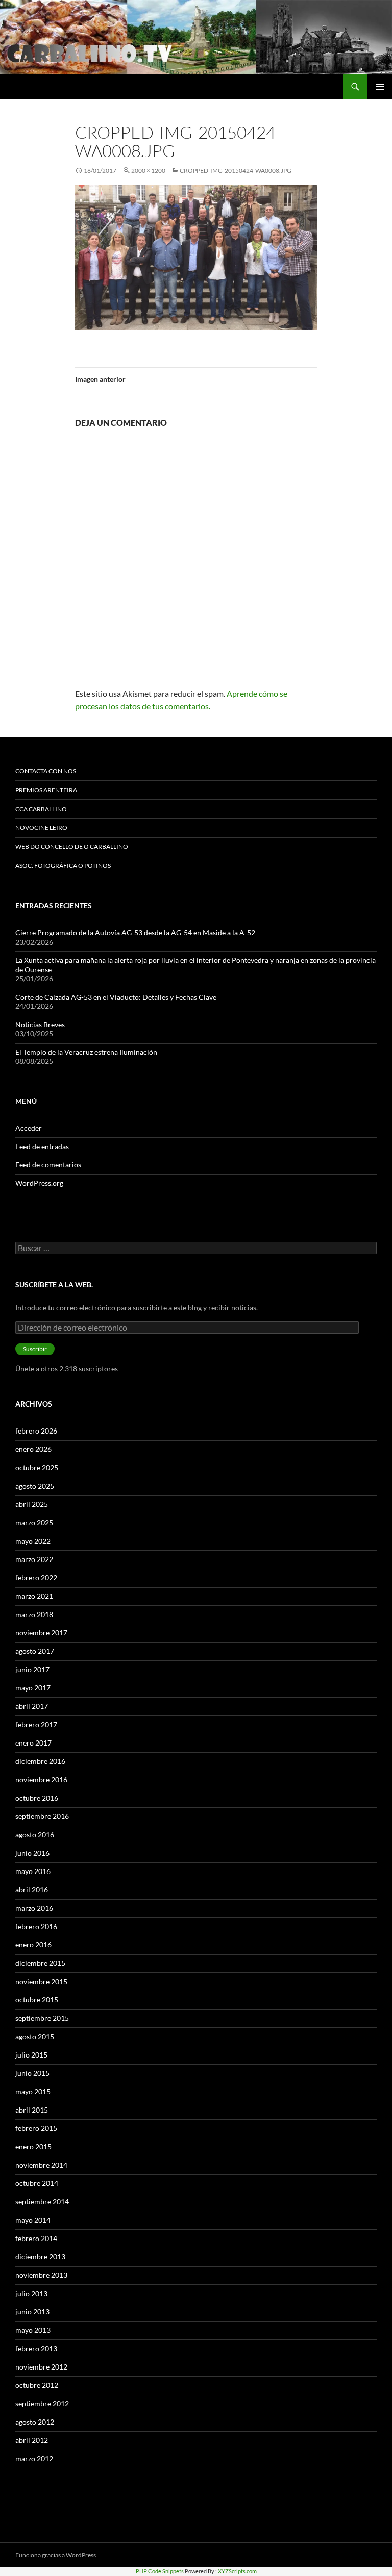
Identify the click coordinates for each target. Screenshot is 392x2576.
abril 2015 (32, 2110)
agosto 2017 (35, 1651)
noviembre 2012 (41, 2367)
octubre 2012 (37, 2385)
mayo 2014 (33, 2220)
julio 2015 (31, 2055)
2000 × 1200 (148, 171)
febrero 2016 (36, 1926)
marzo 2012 (34, 2458)
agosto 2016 (35, 1835)
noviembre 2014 (41, 2165)
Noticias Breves (40, 1024)
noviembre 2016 (41, 1779)
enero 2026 (33, 1449)
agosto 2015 (35, 2036)
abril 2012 (32, 2440)
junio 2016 (32, 1853)
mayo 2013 (33, 2330)
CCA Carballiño (41, 809)
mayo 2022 (33, 1541)
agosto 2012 (35, 2422)
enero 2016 (33, 1945)
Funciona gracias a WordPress (56, 2555)
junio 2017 (32, 1669)
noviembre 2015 (41, 1981)
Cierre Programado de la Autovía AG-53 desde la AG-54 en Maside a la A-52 (135, 933)
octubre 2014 (37, 2183)
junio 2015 (32, 2073)
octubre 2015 (37, 2000)
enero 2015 (33, 2146)
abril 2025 (32, 1504)
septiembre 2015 (42, 2018)
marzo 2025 (34, 1523)
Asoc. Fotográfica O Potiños (63, 865)
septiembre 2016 (42, 1816)
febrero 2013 (36, 2348)
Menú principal (380, 87)
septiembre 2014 (42, 2202)
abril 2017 (32, 1706)
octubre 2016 (37, 1798)
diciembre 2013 (40, 2257)
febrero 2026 (36, 1431)
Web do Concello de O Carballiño (72, 847)
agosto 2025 (35, 1486)
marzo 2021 (34, 1596)
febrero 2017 (36, 1724)
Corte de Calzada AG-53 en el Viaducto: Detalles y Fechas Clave (116, 997)
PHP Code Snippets (160, 2571)
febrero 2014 (36, 2238)
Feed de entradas (42, 1146)
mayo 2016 (33, 1871)
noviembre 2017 (41, 1633)
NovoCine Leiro (41, 828)
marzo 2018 (34, 1614)
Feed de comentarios (48, 1165)
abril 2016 (32, 1890)
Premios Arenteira (46, 790)
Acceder (29, 1128)
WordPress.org (39, 1183)
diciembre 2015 (40, 1963)
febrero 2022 (36, 1578)
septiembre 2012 (42, 2403)
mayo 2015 (33, 2091)
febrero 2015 (36, 2128)
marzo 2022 (34, 1559)
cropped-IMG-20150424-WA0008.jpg (236, 171)
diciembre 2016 (40, 1761)
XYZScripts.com (237, 2571)
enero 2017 (33, 1743)
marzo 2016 (34, 1908)
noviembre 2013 (41, 2275)
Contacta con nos (46, 771)
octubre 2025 (37, 1467)
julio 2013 (31, 2293)
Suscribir (35, 1349)
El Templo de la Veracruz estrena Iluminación (86, 1052)
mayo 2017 (33, 1688)
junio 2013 (32, 2312)
